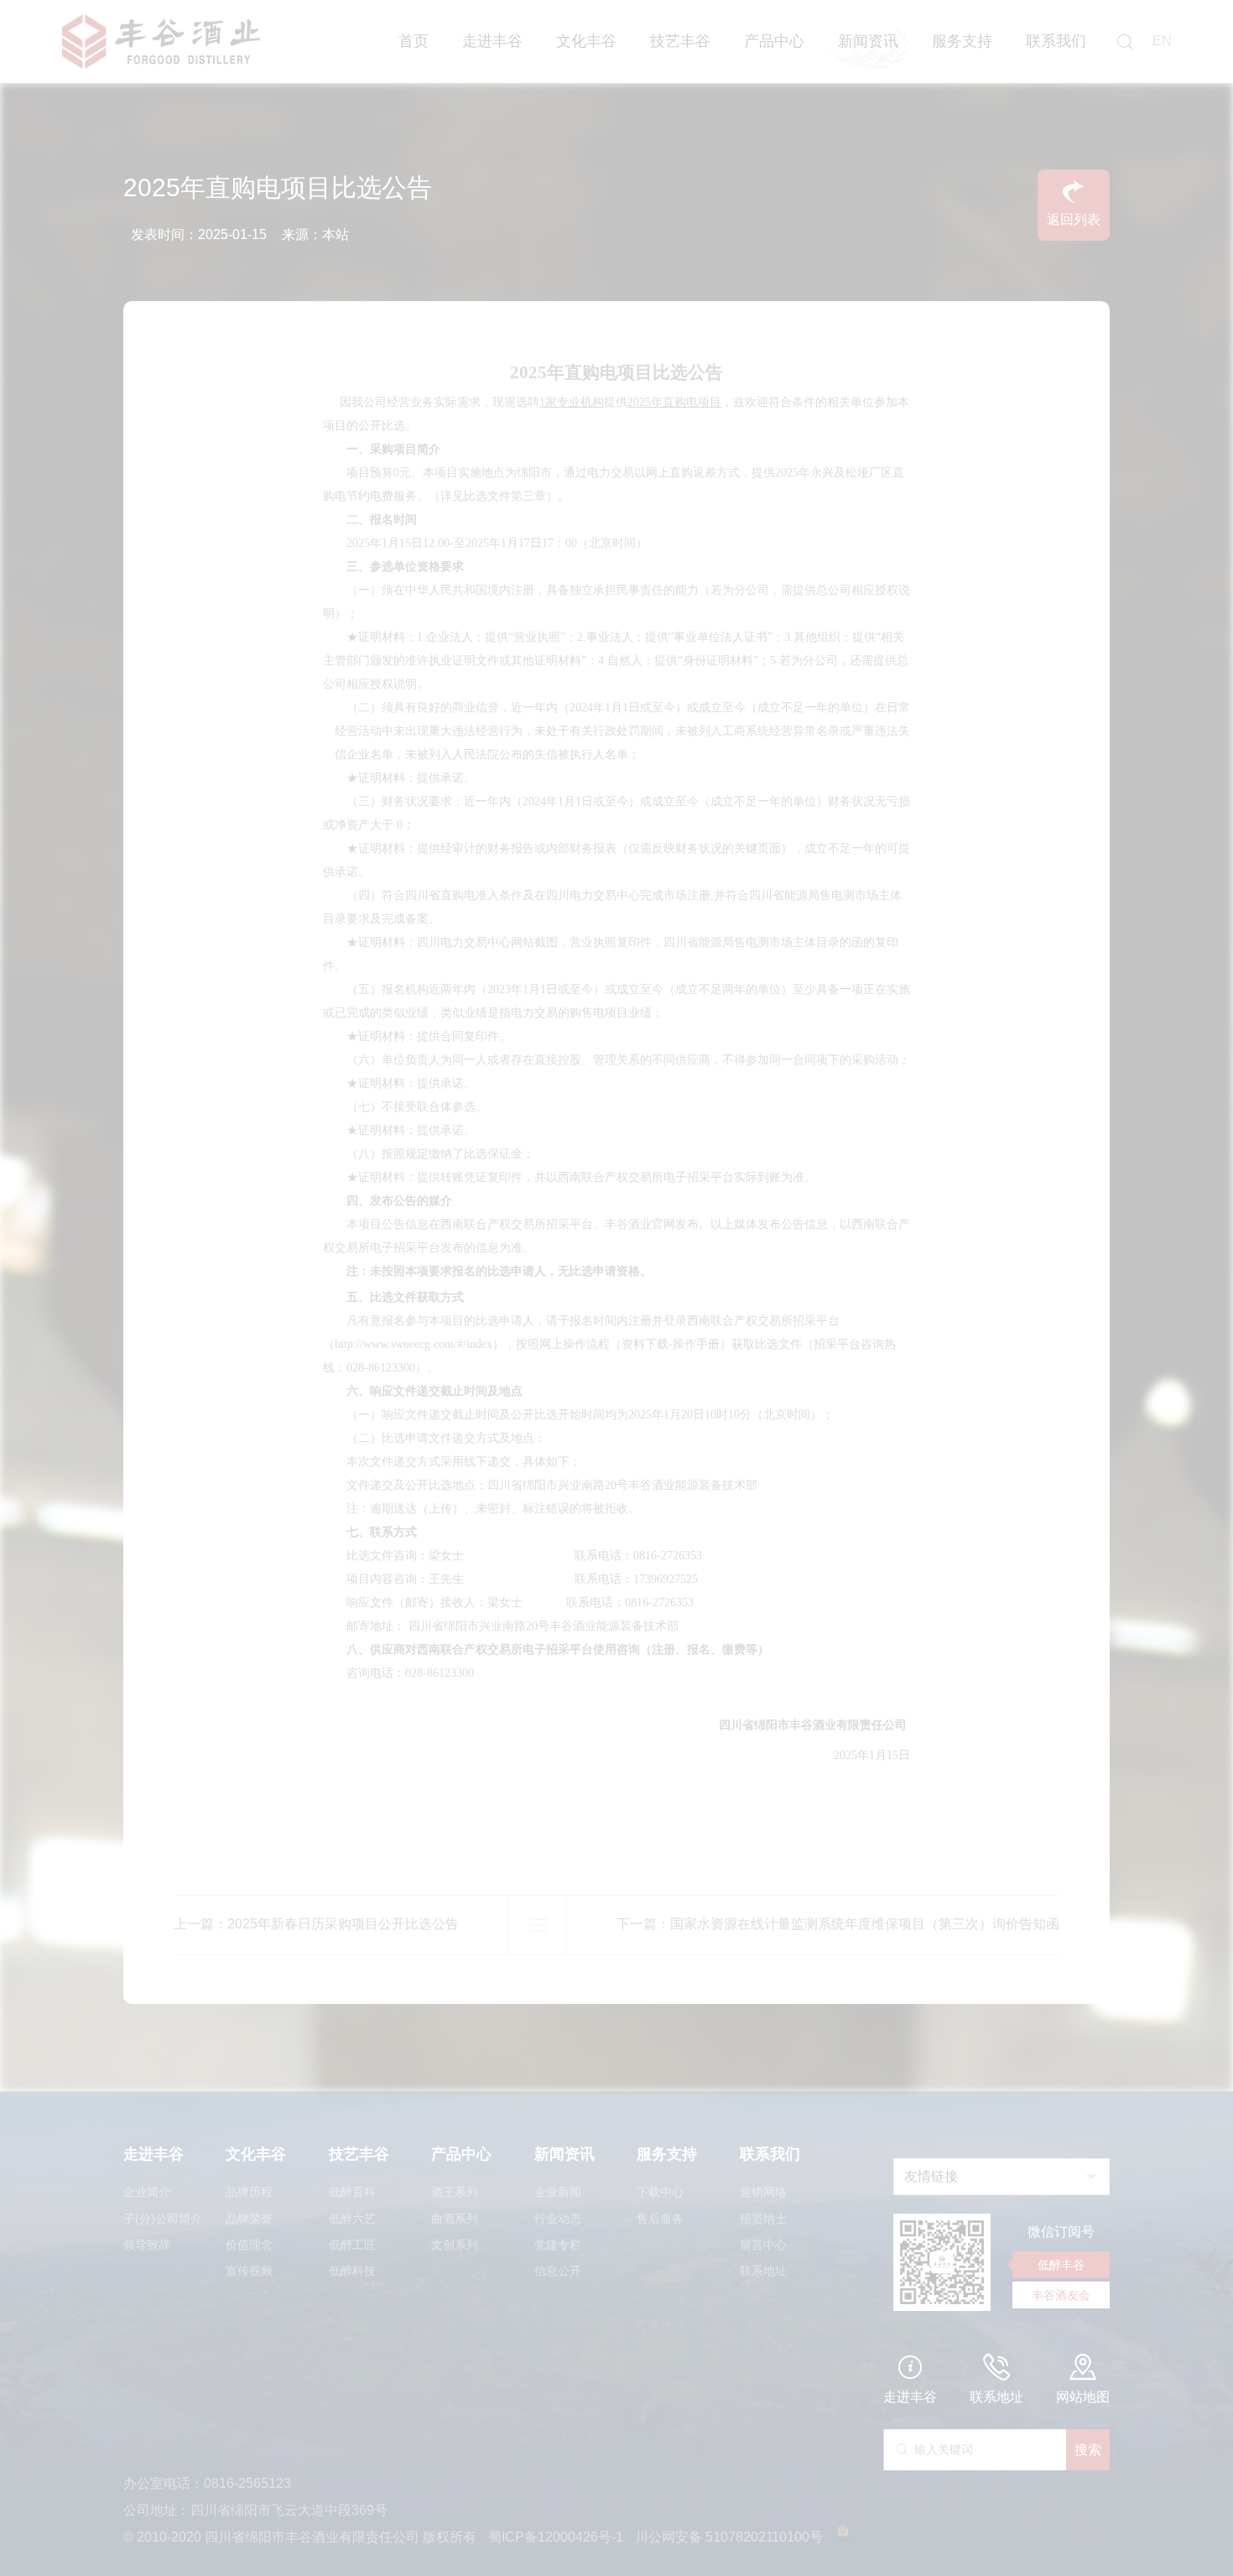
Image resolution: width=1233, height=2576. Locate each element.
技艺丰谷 (680, 41)
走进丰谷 (492, 41)
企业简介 (147, 2192)
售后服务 (660, 2219)
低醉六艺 (352, 2219)
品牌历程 (249, 2192)
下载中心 (660, 2192)
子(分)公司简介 (163, 2219)
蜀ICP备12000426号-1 (557, 2537)
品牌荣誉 (249, 2219)
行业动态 (558, 2219)
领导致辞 (147, 2245)
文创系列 (455, 2245)
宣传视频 (249, 2271)
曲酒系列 (455, 2219)
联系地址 (763, 2271)
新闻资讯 (868, 41)
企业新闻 (558, 2192)
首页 (414, 41)
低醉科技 (352, 2271)
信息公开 (558, 2271)
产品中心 (774, 41)
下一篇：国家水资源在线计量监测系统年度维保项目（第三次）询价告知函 (838, 1924)
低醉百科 (352, 2192)
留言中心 (763, 2245)
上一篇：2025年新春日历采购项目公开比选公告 (316, 1924)
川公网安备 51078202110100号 (731, 2537)
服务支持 (962, 41)
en (1162, 41)
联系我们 (1056, 41)
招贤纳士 (763, 2219)
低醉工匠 (352, 2245)
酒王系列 (455, 2192)
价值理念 (249, 2245)
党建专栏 (558, 2245)
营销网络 (763, 2192)
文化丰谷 (586, 41)
